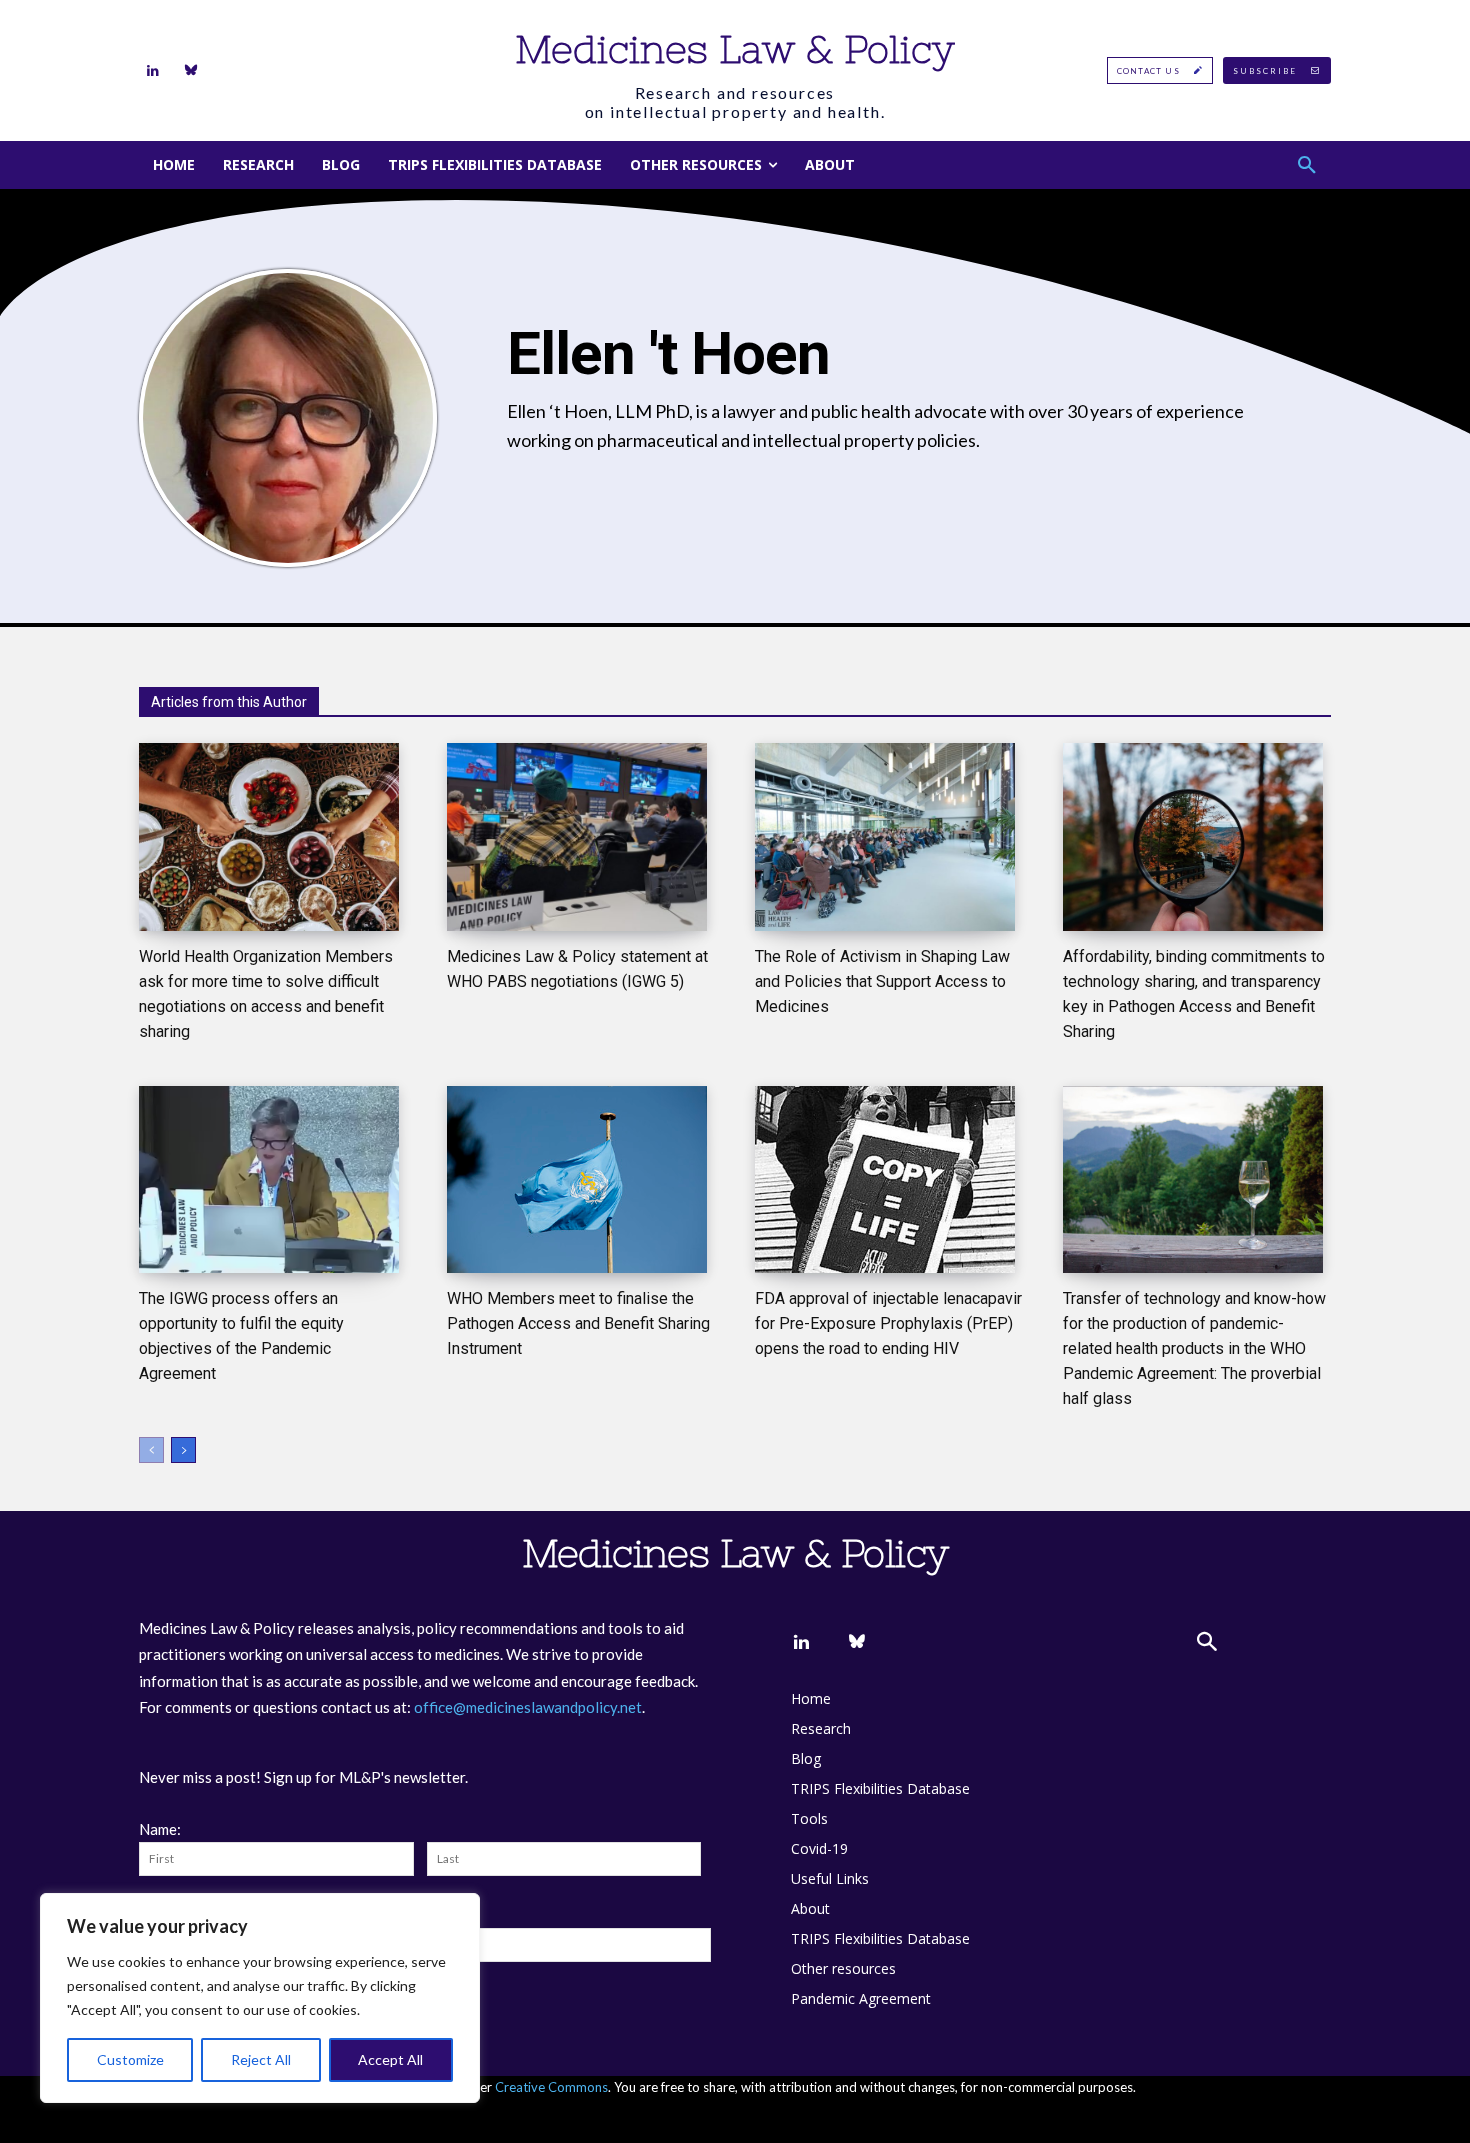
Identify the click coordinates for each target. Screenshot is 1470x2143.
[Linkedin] (153, 71)
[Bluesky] (191, 71)
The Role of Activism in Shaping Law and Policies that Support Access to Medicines (882, 981)
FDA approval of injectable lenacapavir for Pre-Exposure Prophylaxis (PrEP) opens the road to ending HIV (888, 1323)
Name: (160, 1829)
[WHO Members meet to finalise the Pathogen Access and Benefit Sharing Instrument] (577, 1180)
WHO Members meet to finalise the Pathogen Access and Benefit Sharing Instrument (578, 1323)
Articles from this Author (229, 702)
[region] (260, 1998)
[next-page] (183, 1450)
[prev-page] (151, 1450)
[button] (1307, 165)
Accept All (390, 2059)
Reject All (261, 2059)
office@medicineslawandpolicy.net (528, 1707)
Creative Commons (551, 2087)
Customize (130, 2059)
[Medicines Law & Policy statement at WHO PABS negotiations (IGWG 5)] (577, 837)
